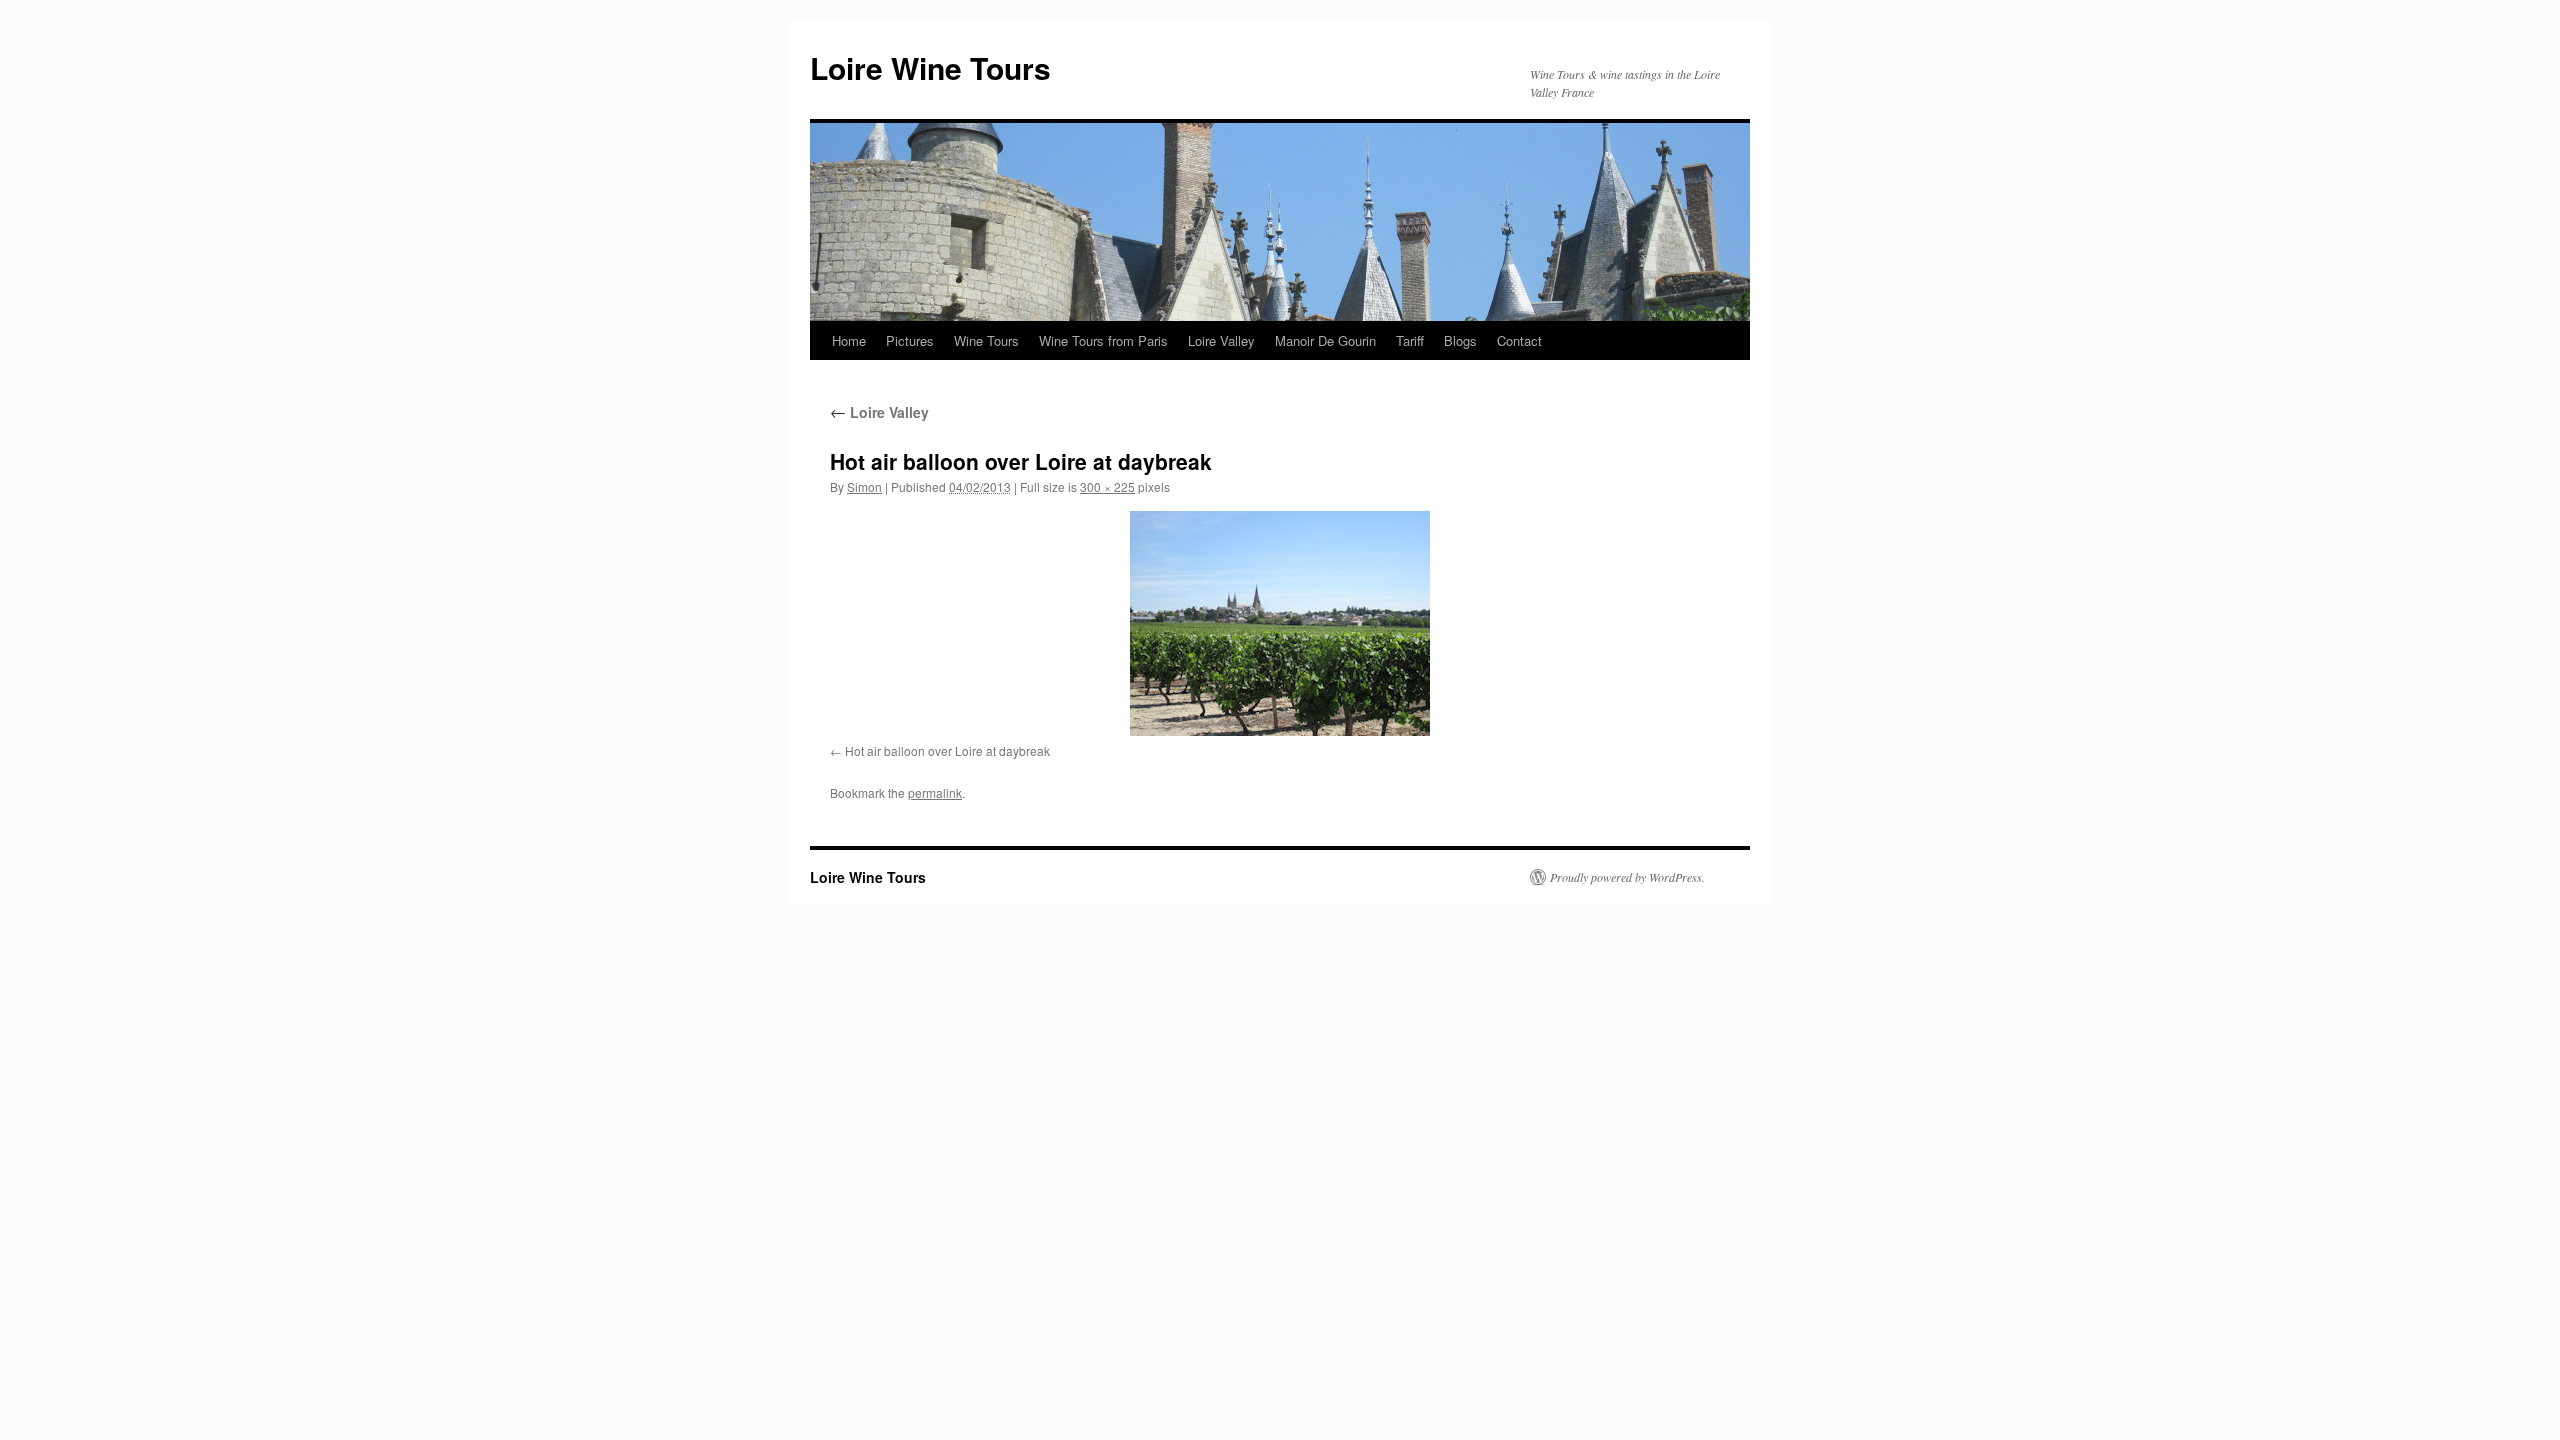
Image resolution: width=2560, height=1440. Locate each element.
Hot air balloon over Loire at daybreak (947, 750)
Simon (864, 486)
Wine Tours (986, 340)
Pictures (910, 340)
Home (849, 340)
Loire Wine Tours (930, 67)
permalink (935, 792)
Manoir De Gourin (1325, 340)
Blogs (1460, 340)
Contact (1519, 340)
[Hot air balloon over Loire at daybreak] (1280, 623)
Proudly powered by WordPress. (1627, 877)
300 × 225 (1107, 486)
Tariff (1410, 340)
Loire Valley (1221, 340)
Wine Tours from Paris (1103, 340)
